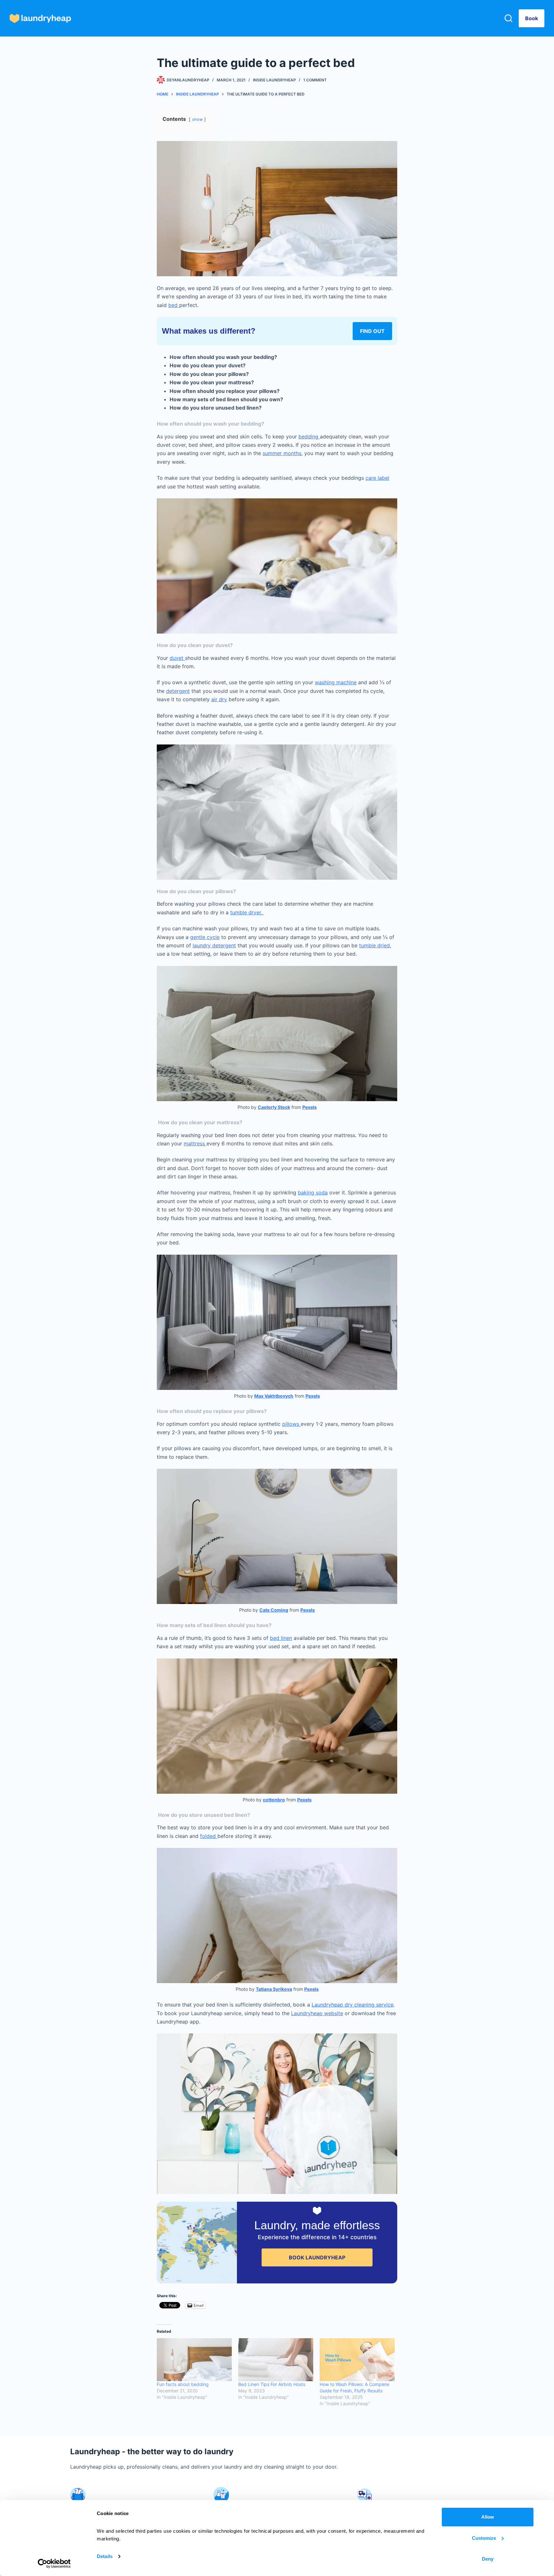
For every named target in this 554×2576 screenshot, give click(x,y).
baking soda (313, 1192)
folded (209, 1836)
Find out (372, 331)
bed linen (281, 1638)
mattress (195, 1143)
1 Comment (315, 80)
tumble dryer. (247, 912)
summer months (282, 453)
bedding (309, 436)
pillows (291, 1424)
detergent (178, 691)
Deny (488, 2559)
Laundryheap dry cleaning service (353, 2005)
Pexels (310, 1107)
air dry (219, 699)
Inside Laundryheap (274, 80)
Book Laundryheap (317, 2257)
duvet (177, 658)
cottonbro (274, 1800)
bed (174, 305)
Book (532, 18)
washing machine (336, 682)
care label (377, 478)
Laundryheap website (317, 2013)
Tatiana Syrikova (274, 1989)
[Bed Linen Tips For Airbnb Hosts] (276, 2360)
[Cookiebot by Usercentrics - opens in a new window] (54, 2564)
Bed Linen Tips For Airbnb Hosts (272, 2384)
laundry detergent (214, 945)
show (197, 119)
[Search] (508, 18)
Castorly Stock (274, 1107)
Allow (488, 2517)
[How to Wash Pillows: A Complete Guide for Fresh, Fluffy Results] (357, 2360)
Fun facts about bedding (183, 2384)
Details (105, 2556)
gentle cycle (205, 937)
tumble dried (374, 945)
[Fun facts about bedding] (194, 2360)
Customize (484, 2538)
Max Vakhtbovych (274, 1396)
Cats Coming (274, 1610)
